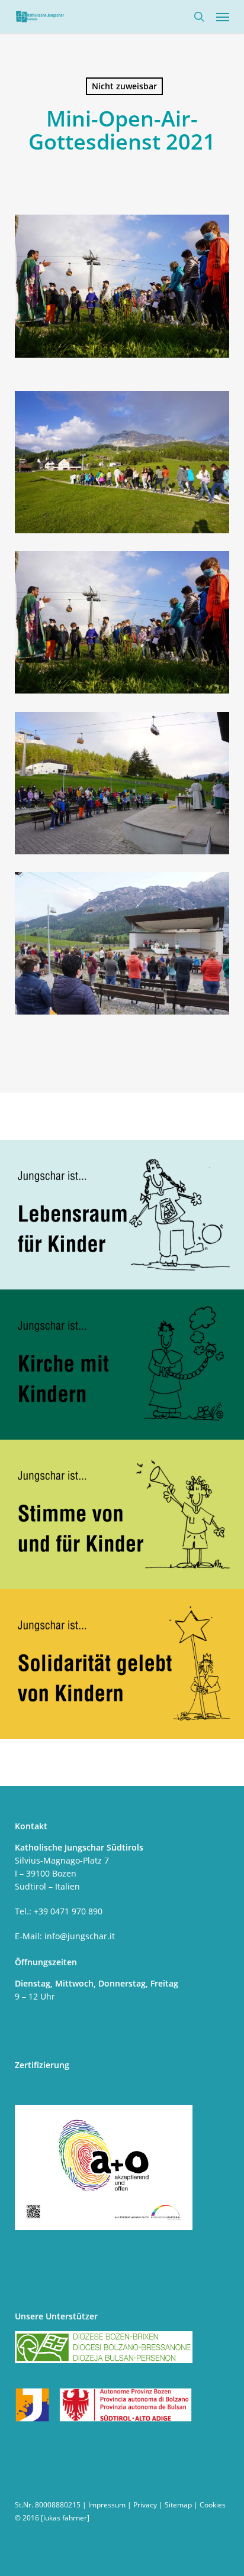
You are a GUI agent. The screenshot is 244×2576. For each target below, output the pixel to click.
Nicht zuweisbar (124, 86)
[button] (223, 17)
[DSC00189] (125, 786)
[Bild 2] (125, 626)
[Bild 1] (125, 947)
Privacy (145, 2505)
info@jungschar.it (80, 1936)
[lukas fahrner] (65, 2518)
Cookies (213, 2505)
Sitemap (178, 2505)
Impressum (107, 2505)
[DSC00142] (125, 465)
